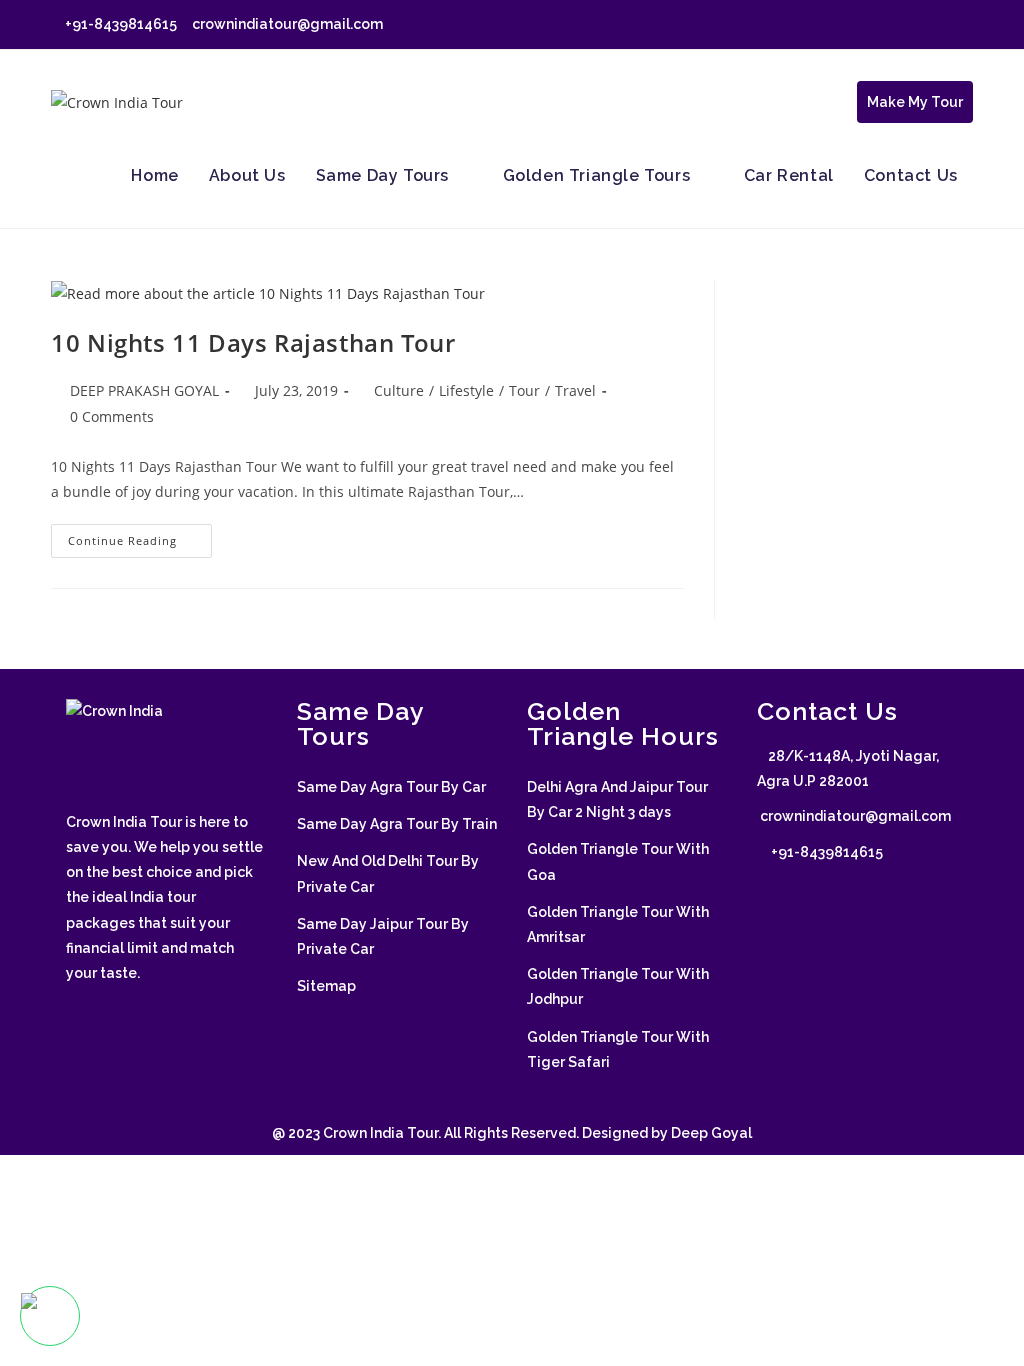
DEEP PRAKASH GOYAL (144, 390)
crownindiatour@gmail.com (286, 24)
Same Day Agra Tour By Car (391, 787)
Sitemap (326, 986)
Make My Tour (915, 102)
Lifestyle (466, 390)
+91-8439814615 (119, 24)
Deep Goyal (711, 1133)
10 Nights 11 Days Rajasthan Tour (253, 342)
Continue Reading (140, 544)
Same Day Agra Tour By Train (397, 824)
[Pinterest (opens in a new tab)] (898, 25)
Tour (524, 390)
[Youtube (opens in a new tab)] (964, 25)
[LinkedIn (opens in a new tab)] (944, 25)
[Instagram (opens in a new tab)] (921, 25)
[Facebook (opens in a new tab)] (875, 25)
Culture (399, 390)
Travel (575, 390)
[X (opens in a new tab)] (852, 25)
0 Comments (112, 416)
